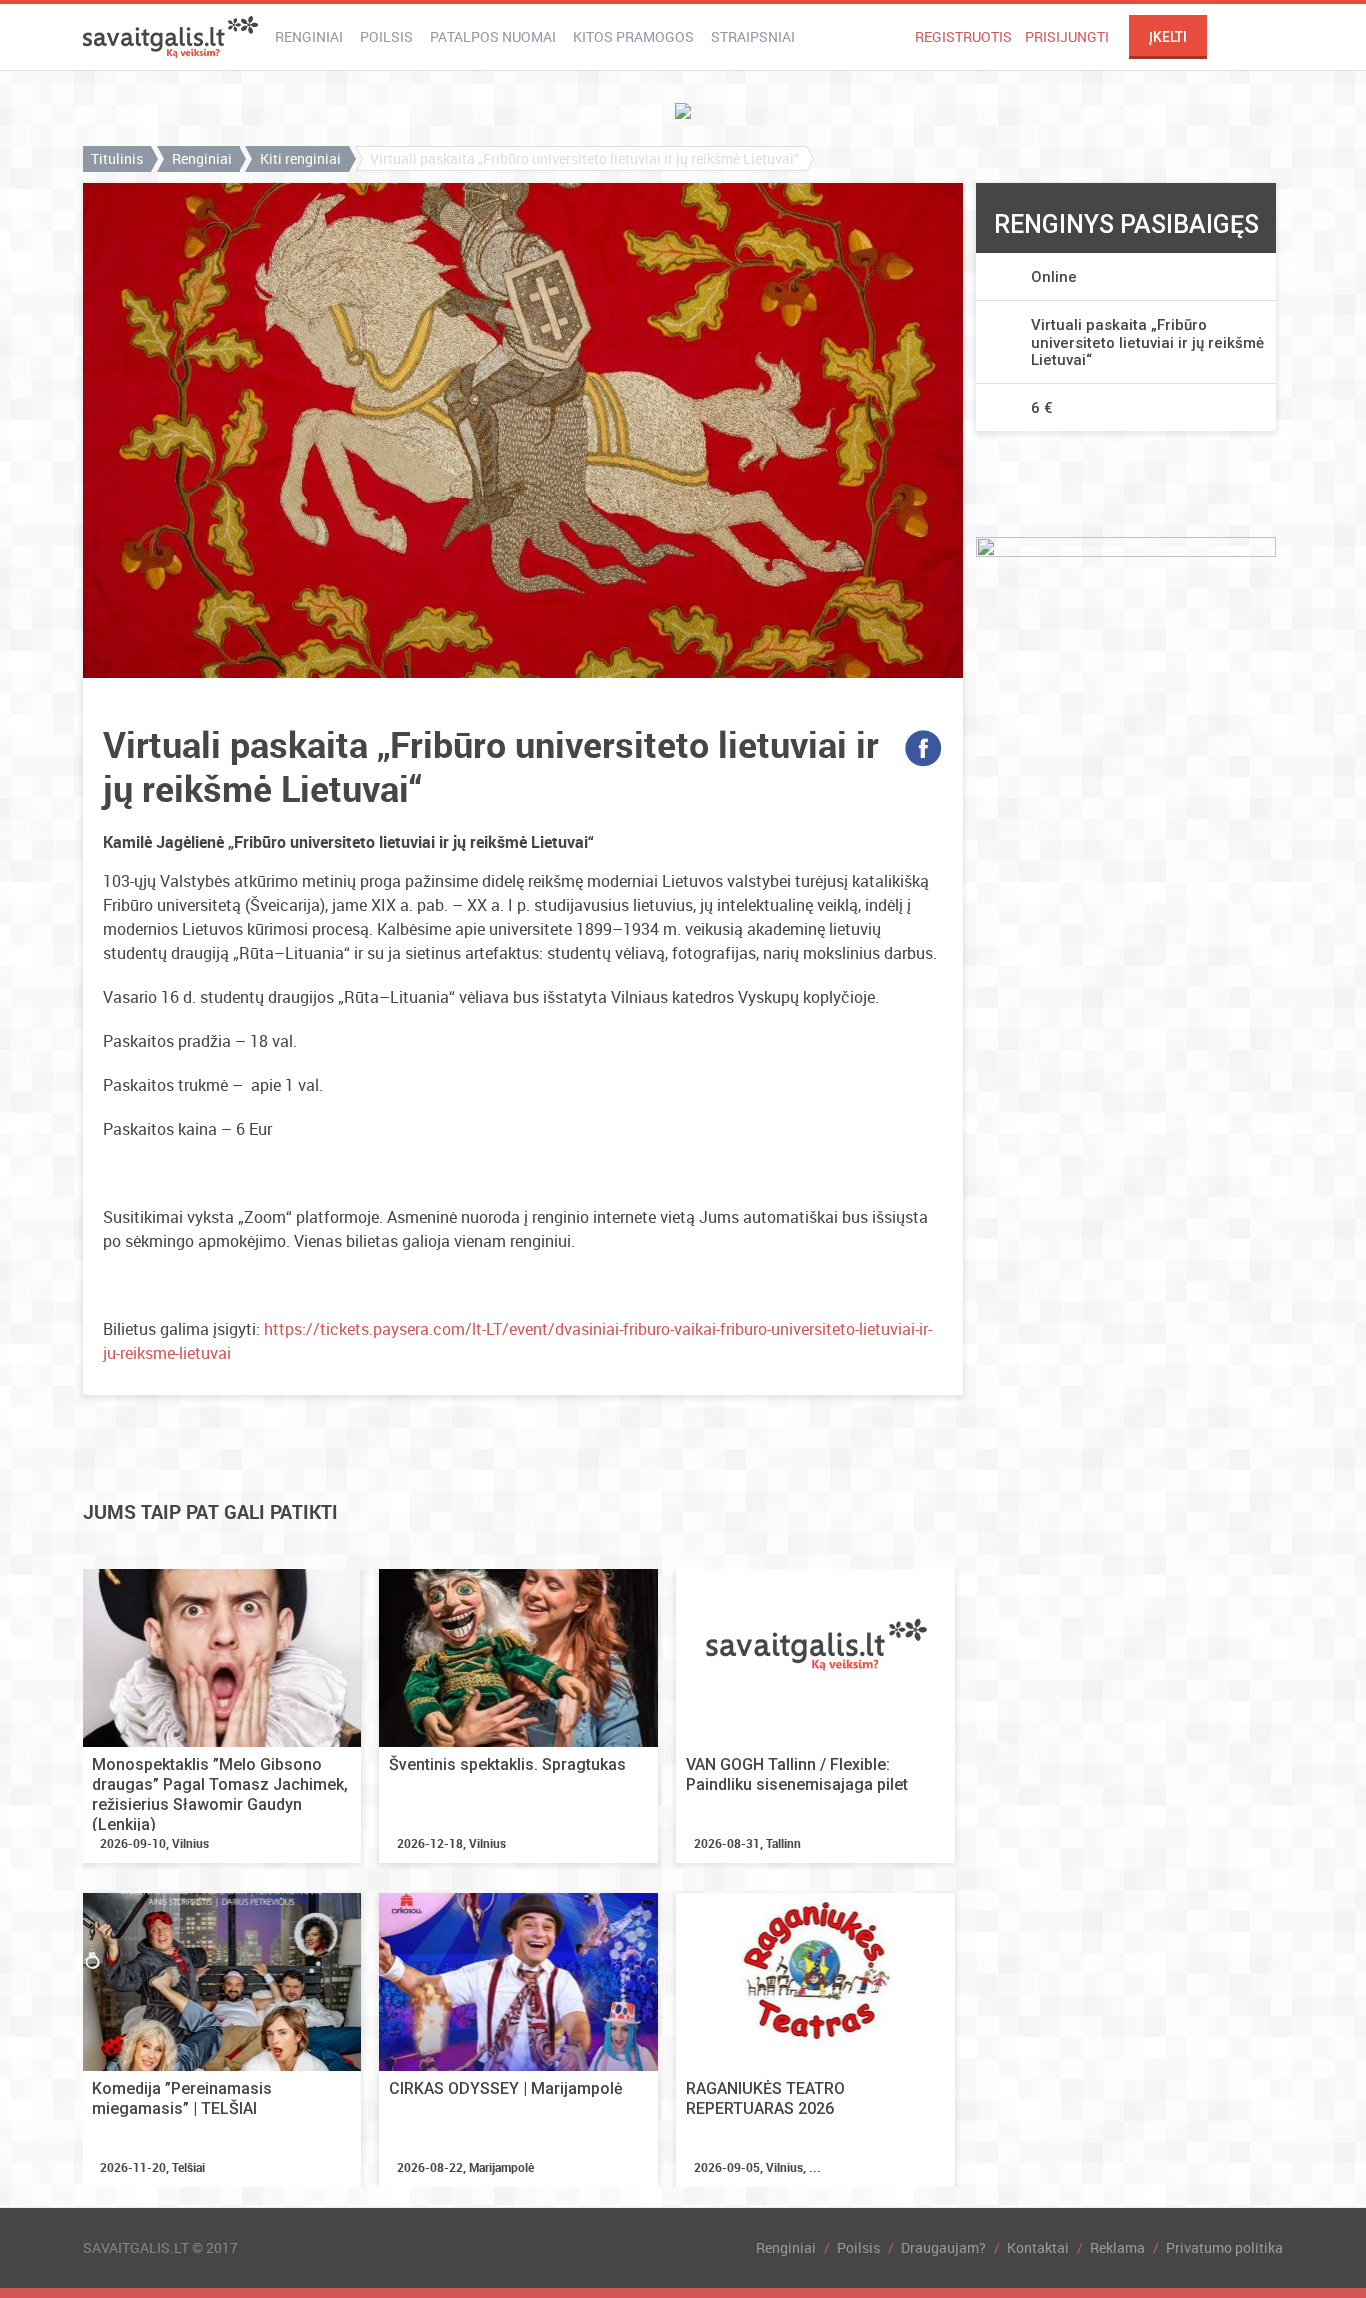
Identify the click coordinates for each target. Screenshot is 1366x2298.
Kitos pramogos (633, 36)
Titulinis (117, 158)
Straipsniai (753, 36)
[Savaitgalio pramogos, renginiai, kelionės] (170, 37)
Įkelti (1168, 37)
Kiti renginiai (300, 158)
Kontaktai (1038, 2247)
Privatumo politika (1224, 2247)
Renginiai (309, 36)
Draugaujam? (943, 2247)
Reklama (1117, 2247)
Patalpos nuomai (493, 36)
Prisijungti (1067, 36)
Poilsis (386, 36)
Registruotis (963, 36)
